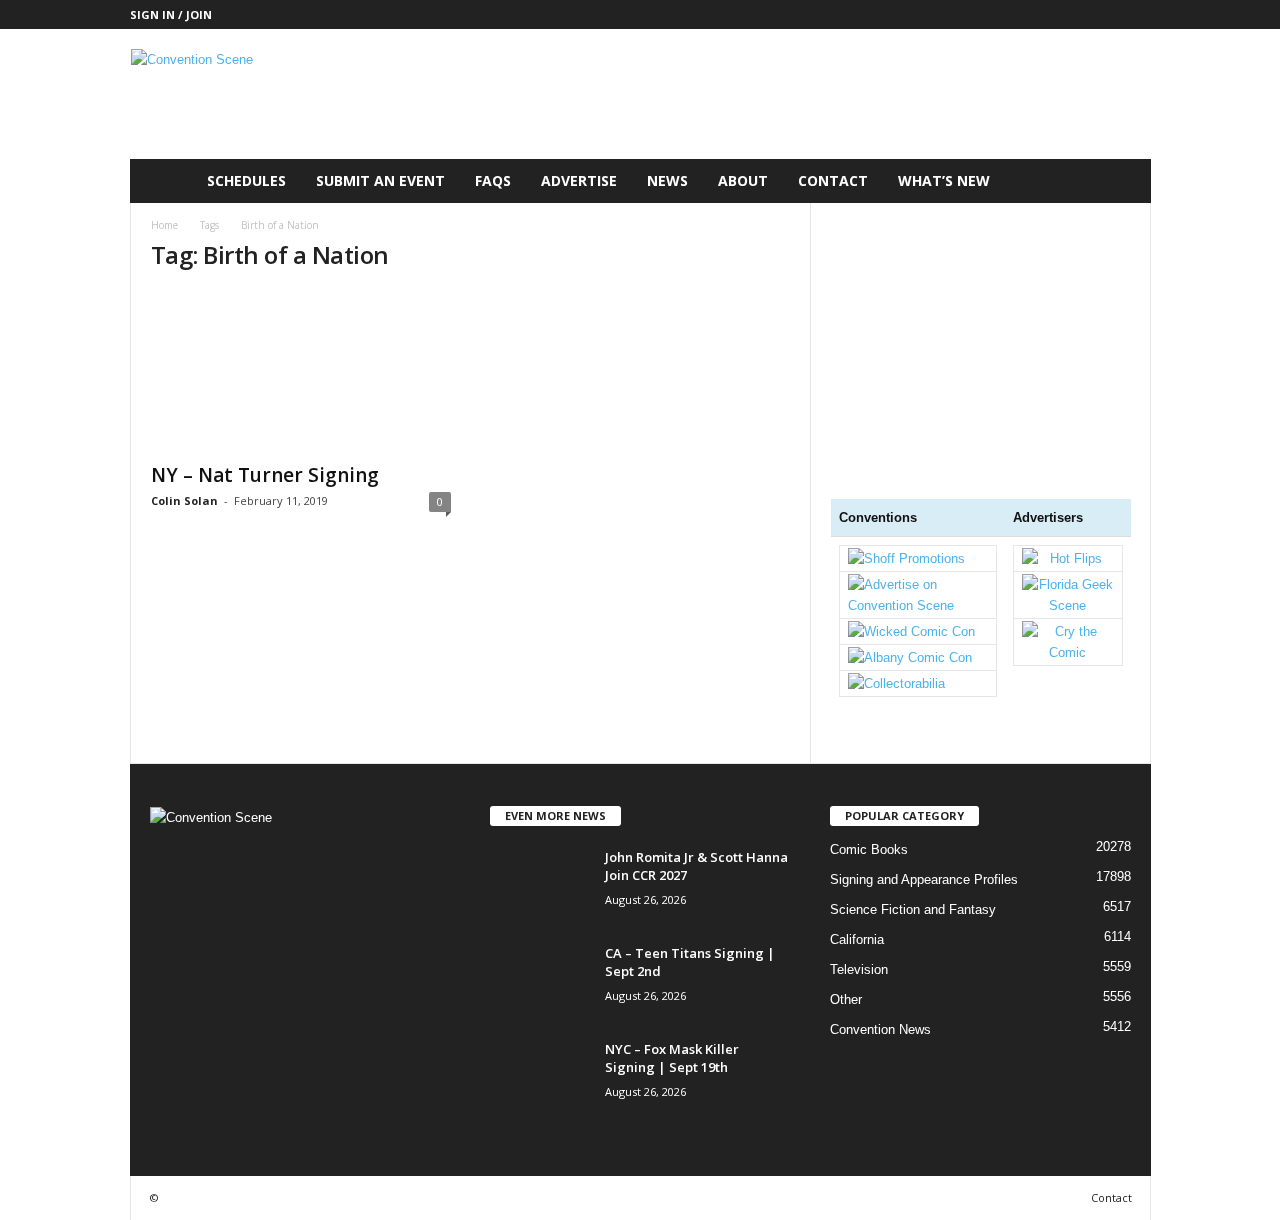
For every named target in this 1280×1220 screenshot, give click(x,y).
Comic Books (869, 849)
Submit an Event (380, 180)
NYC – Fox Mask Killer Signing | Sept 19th (672, 1058)
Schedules (246, 180)
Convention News (880, 1029)
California (857, 939)
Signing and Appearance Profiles (924, 879)
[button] (1121, 181)
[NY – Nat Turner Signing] (301, 371)
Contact (833, 180)
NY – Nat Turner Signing (265, 475)
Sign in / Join (171, 14)
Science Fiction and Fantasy (913, 909)
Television (859, 969)
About (743, 180)
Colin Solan (184, 500)
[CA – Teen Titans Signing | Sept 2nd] (540, 981)
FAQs (493, 180)
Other (846, 999)
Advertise (579, 180)
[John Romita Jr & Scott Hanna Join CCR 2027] (540, 885)
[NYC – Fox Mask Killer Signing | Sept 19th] (540, 1077)
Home (164, 225)
